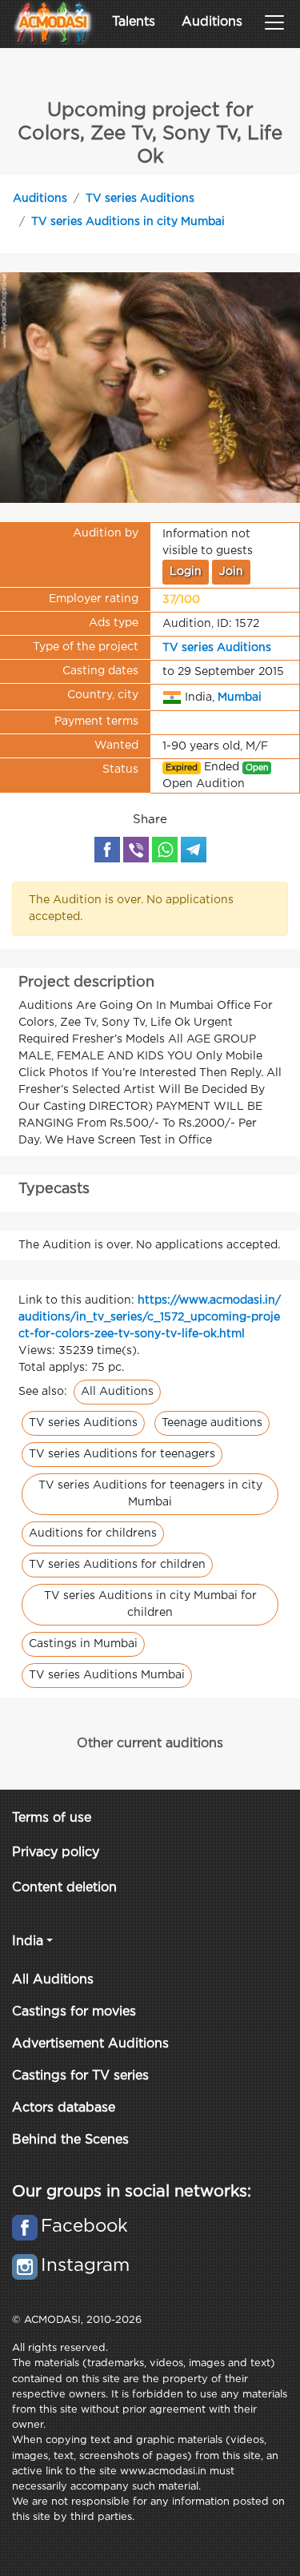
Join (231, 572)
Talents (134, 22)
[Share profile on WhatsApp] (165, 850)
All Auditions (117, 1392)
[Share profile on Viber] (136, 850)
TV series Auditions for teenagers (122, 1454)
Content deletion (64, 1888)
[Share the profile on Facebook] (107, 850)
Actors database (64, 2108)
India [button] (28, 1941)
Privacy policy (56, 1853)
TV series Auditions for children (117, 1565)
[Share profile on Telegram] (194, 850)
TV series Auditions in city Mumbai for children (150, 1604)
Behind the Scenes (70, 2140)
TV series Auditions (140, 199)
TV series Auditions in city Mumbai (128, 222)
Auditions (212, 22)
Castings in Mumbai (83, 1644)
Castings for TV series (80, 2076)
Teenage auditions (212, 1423)
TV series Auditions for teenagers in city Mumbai (150, 1494)
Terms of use (52, 1818)
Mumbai (240, 697)
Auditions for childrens (93, 1533)
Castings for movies (74, 2012)
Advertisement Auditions (90, 2044)
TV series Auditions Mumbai (107, 1675)
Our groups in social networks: (132, 2192)
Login (186, 572)
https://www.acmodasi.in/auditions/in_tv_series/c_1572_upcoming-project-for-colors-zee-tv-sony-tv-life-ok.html (150, 1317)
